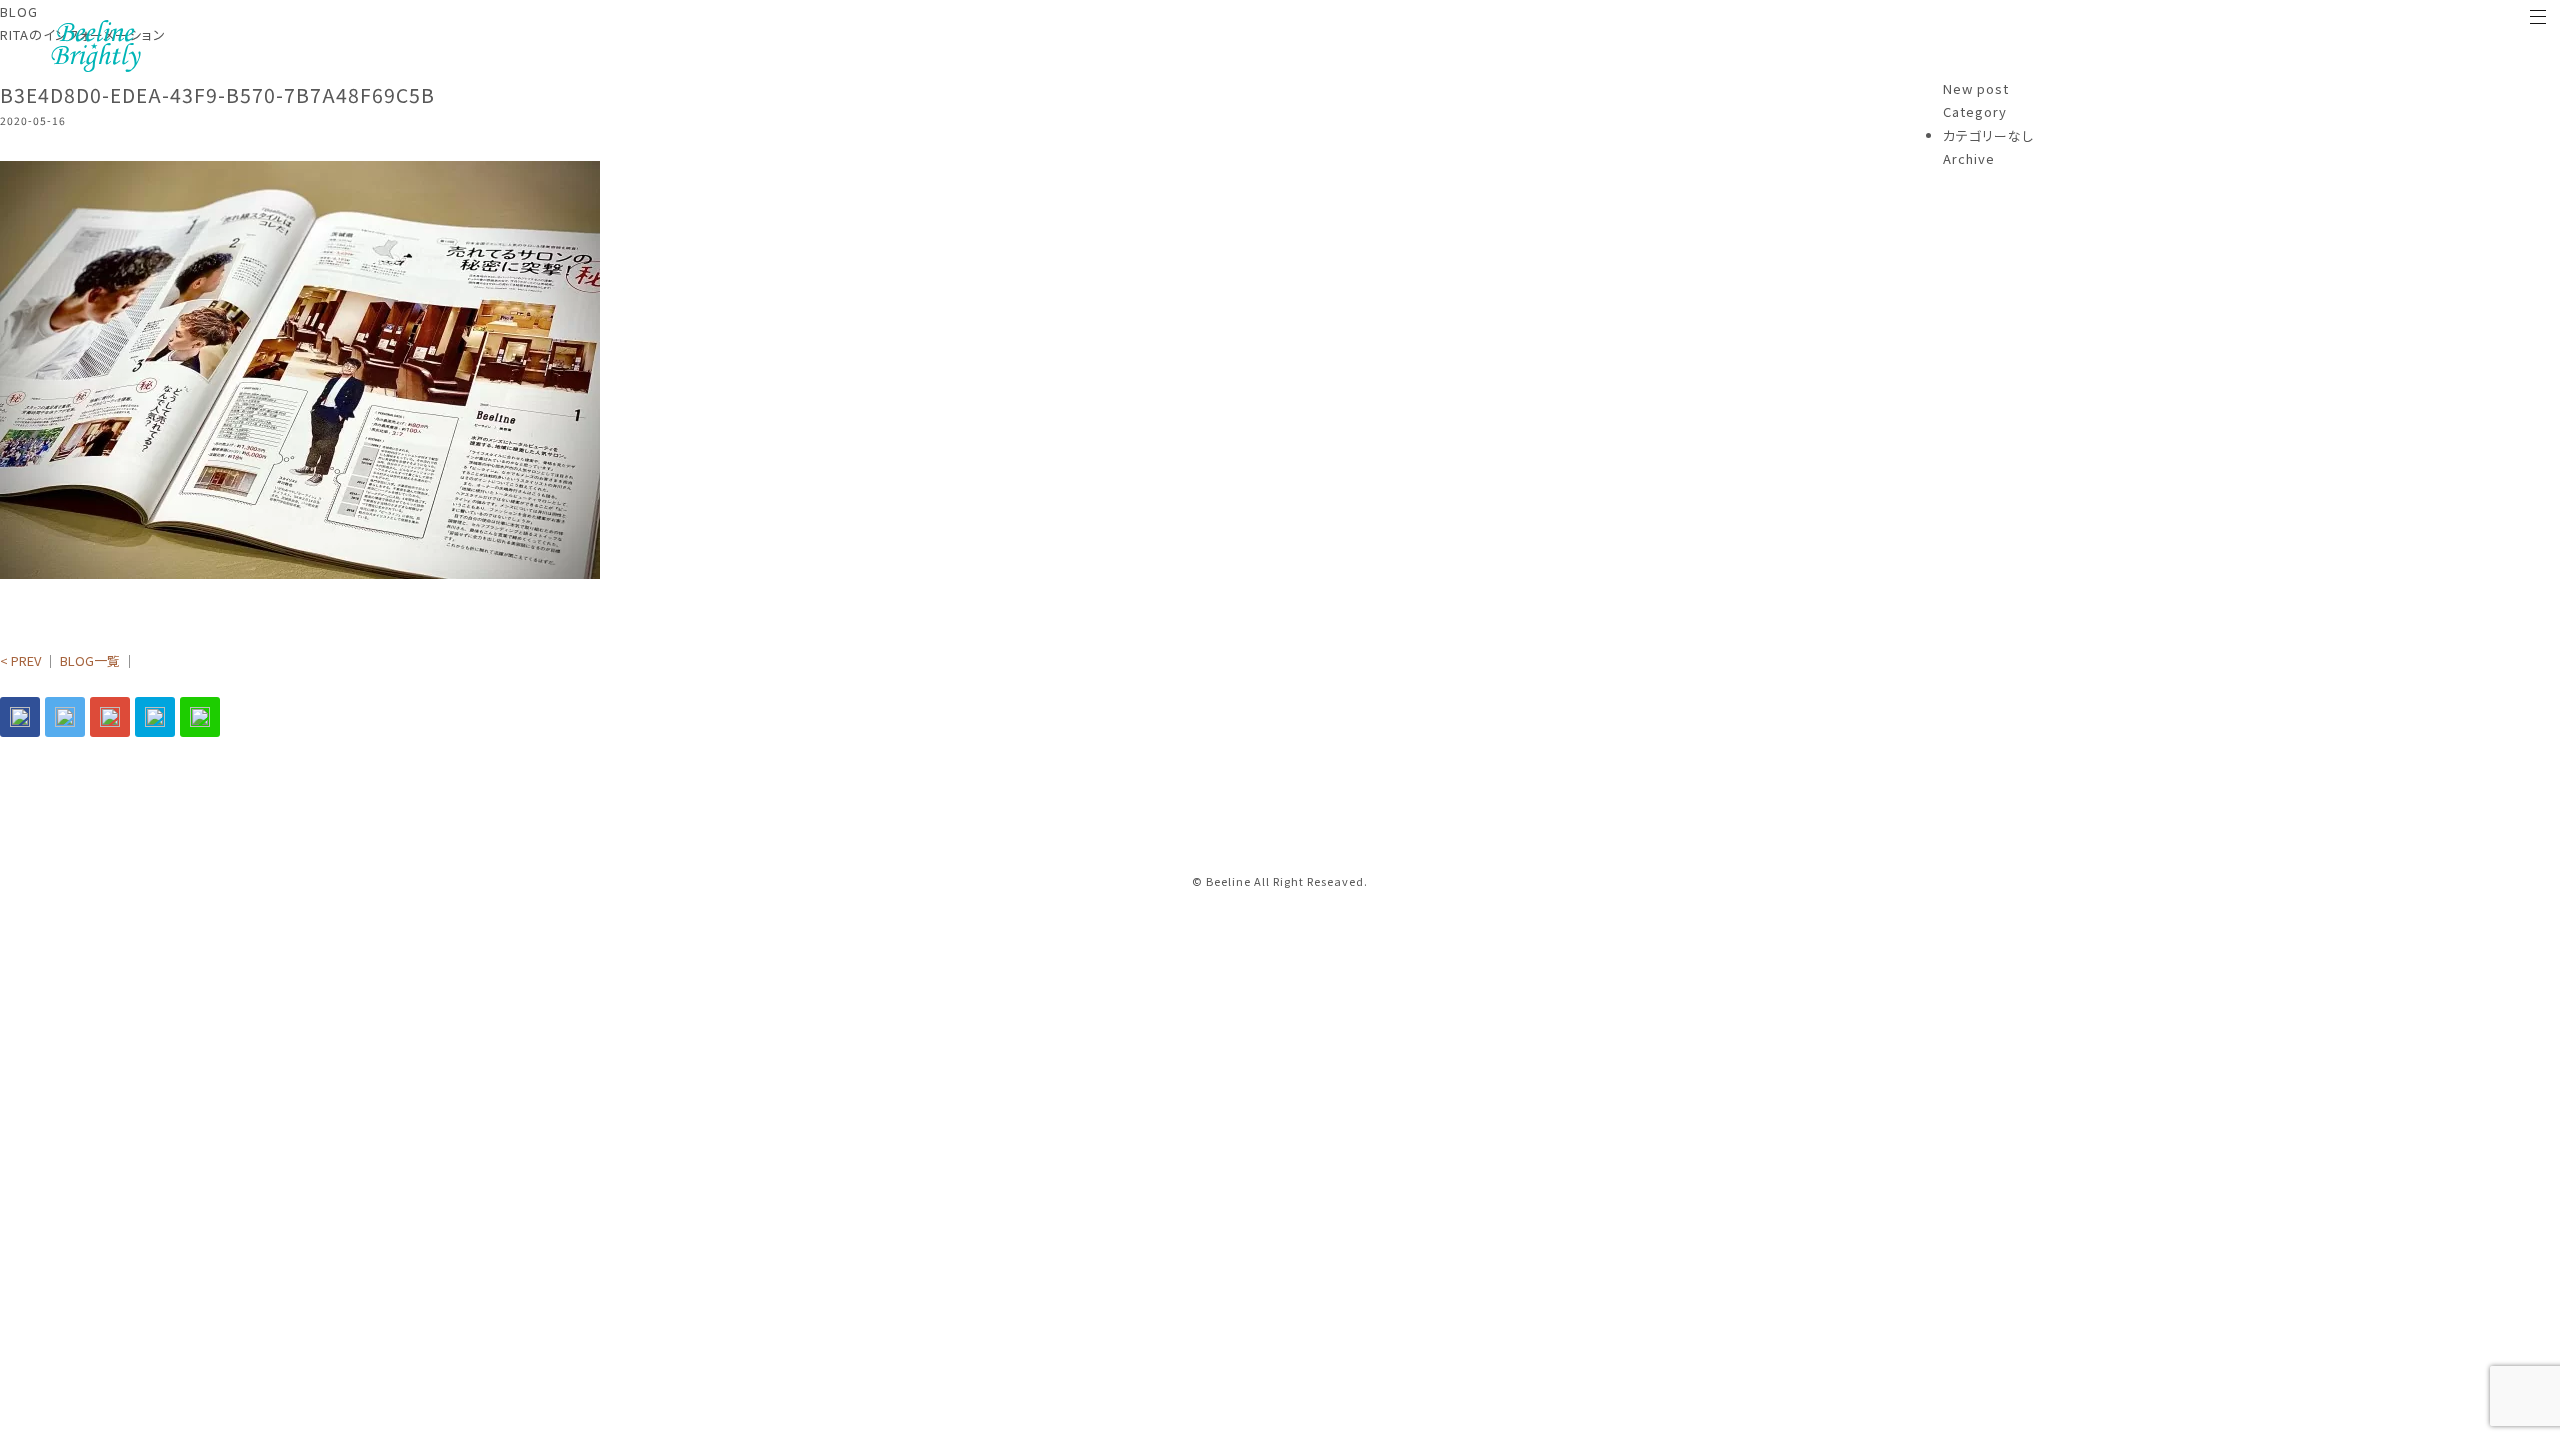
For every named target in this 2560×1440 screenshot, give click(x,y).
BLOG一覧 (90, 660)
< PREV (20, 660)
